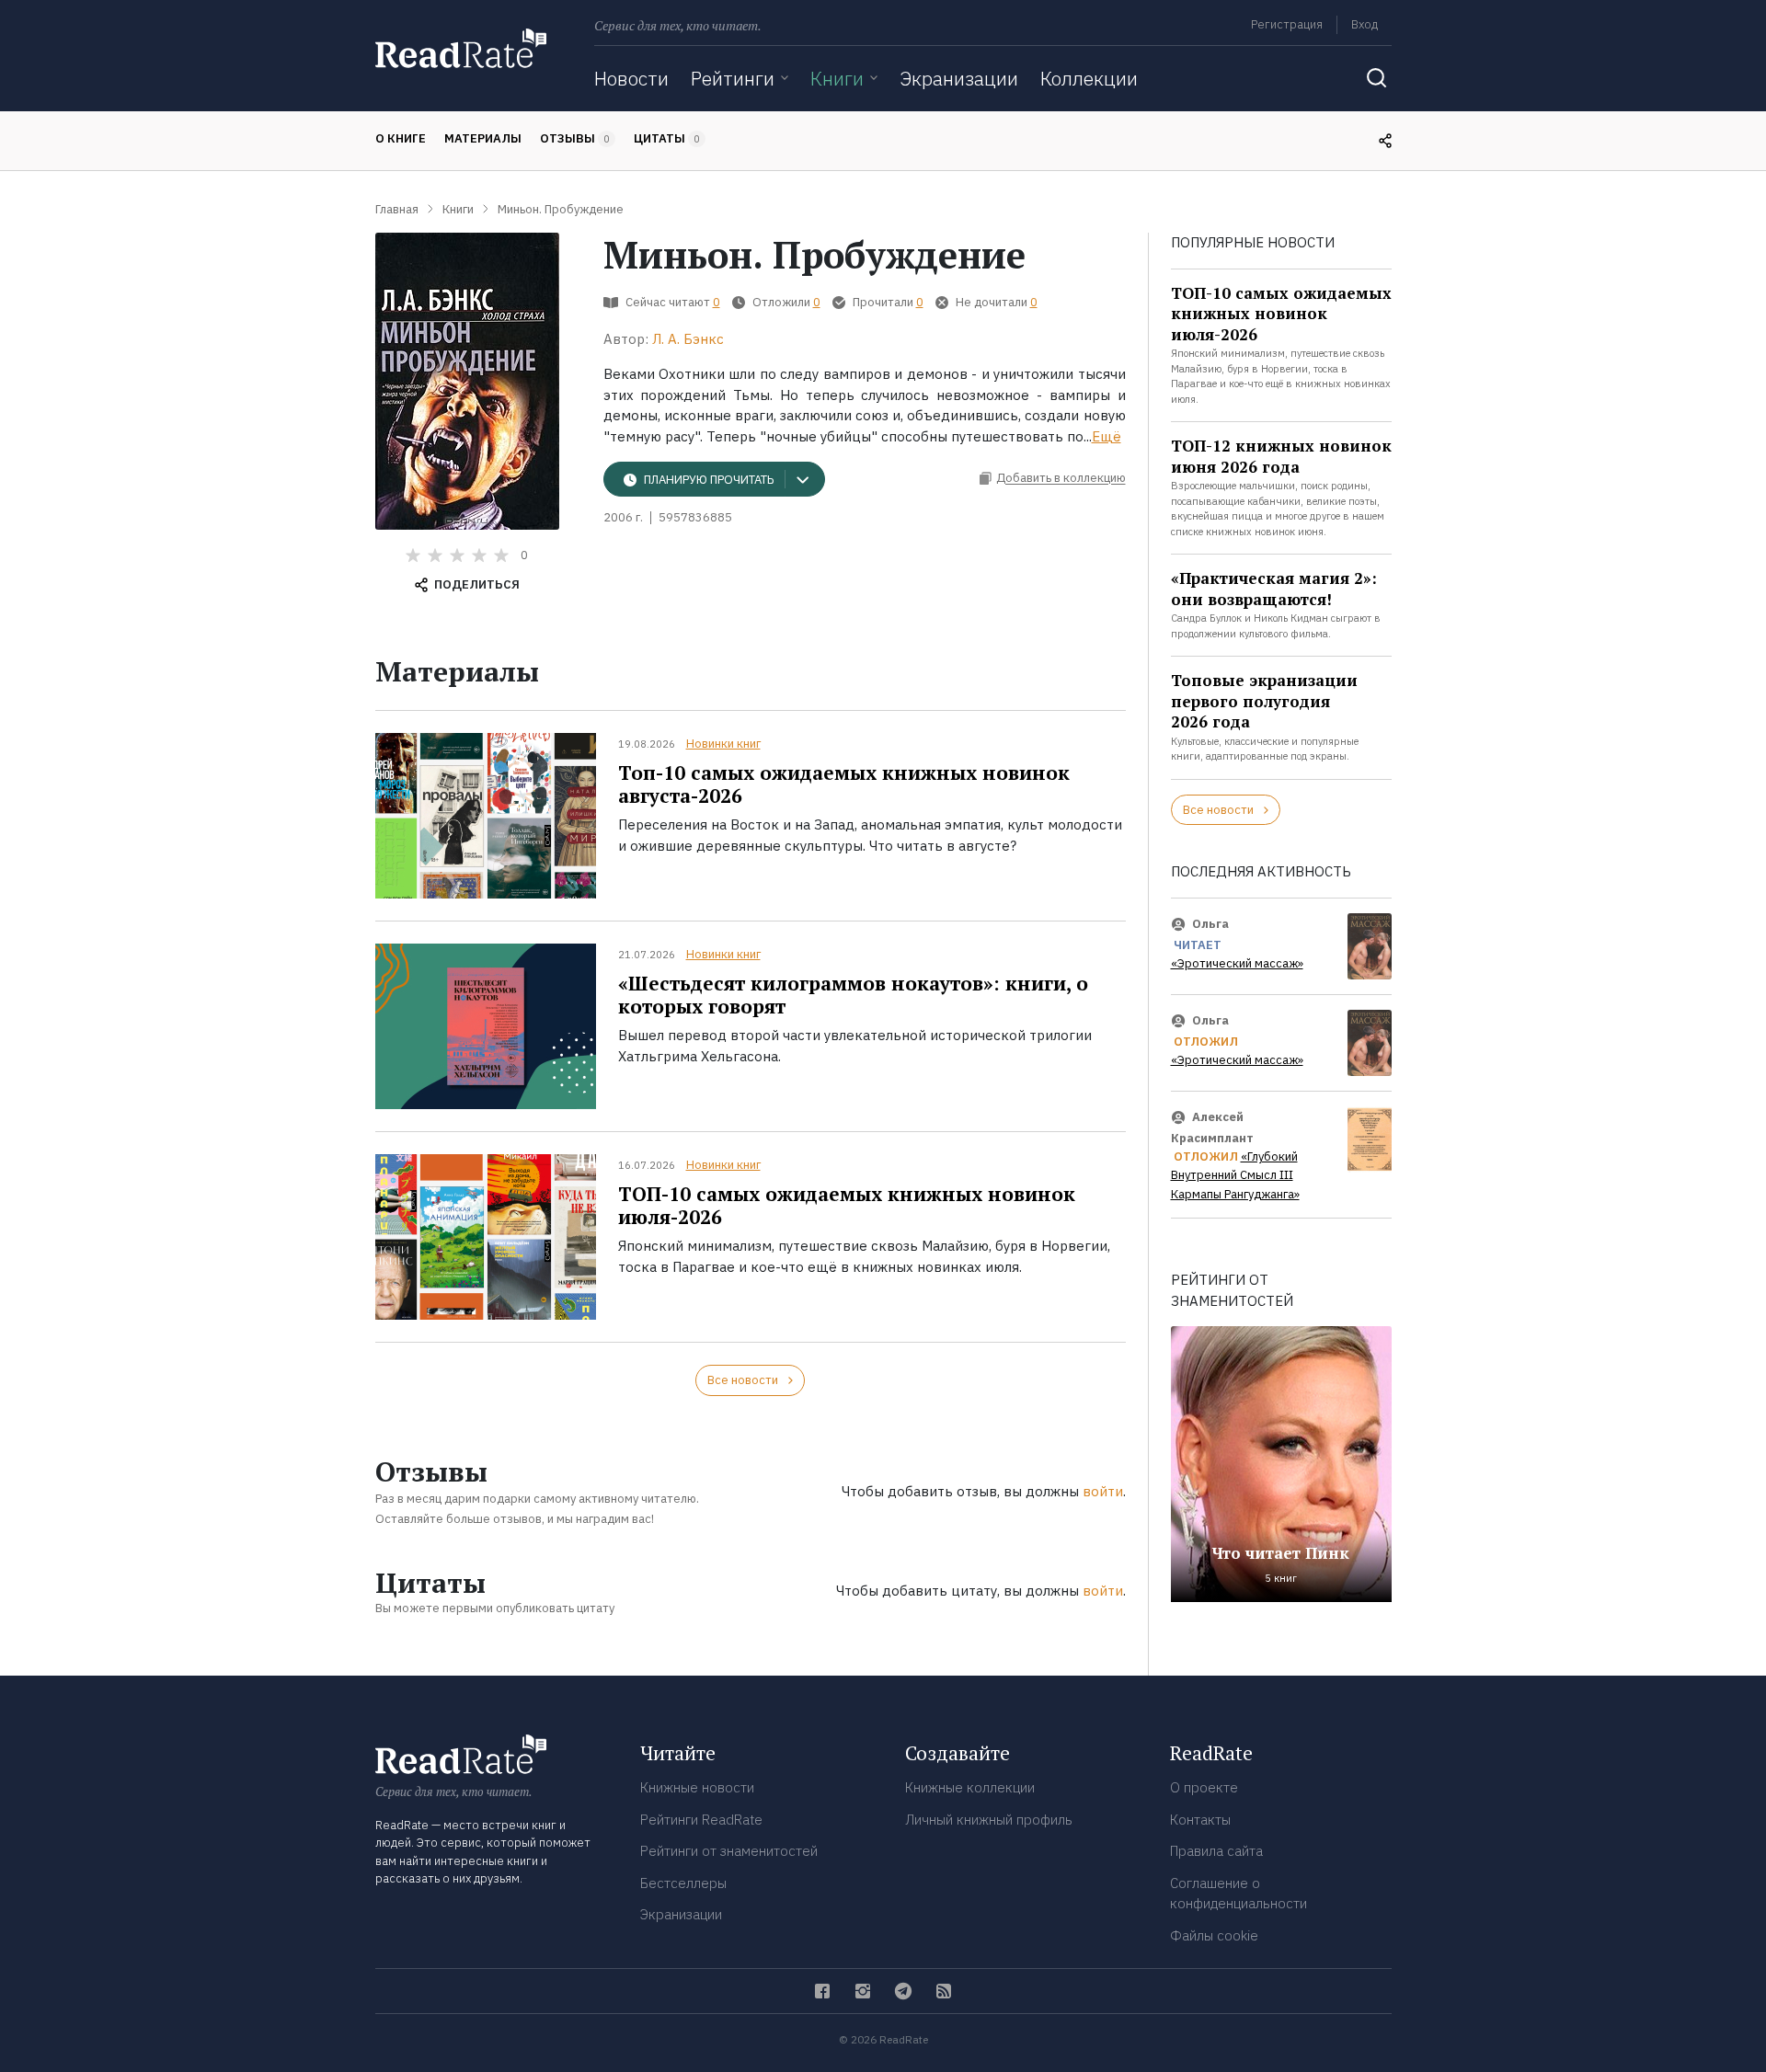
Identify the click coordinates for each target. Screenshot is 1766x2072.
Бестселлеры (683, 1883)
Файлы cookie (1214, 1935)
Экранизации (959, 78)
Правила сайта (1216, 1851)
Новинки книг (723, 744)
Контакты (1200, 1820)
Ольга (1210, 924)
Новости (631, 78)
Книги (837, 78)
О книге (401, 138)
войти (1103, 1491)
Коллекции (1089, 78)
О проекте (1204, 1787)
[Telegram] (903, 1991)
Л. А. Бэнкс (688, 339)
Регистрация (1287, 24)
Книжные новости (697, 1787)
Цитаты (667, 138)
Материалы (483, 138)
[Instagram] (863, 1991)
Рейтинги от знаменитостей (729, 1851)
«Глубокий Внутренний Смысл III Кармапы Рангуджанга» (1235, 1175)
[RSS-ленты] (944, 1991)
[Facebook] (822, 1991)
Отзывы (575, 138)
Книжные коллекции (970, 1787)
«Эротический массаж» (1237, 963)
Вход (1365, 24)
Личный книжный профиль (989, 1820)
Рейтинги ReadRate (701, 1820)
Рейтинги (733, 78)
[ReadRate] (461, 48)
